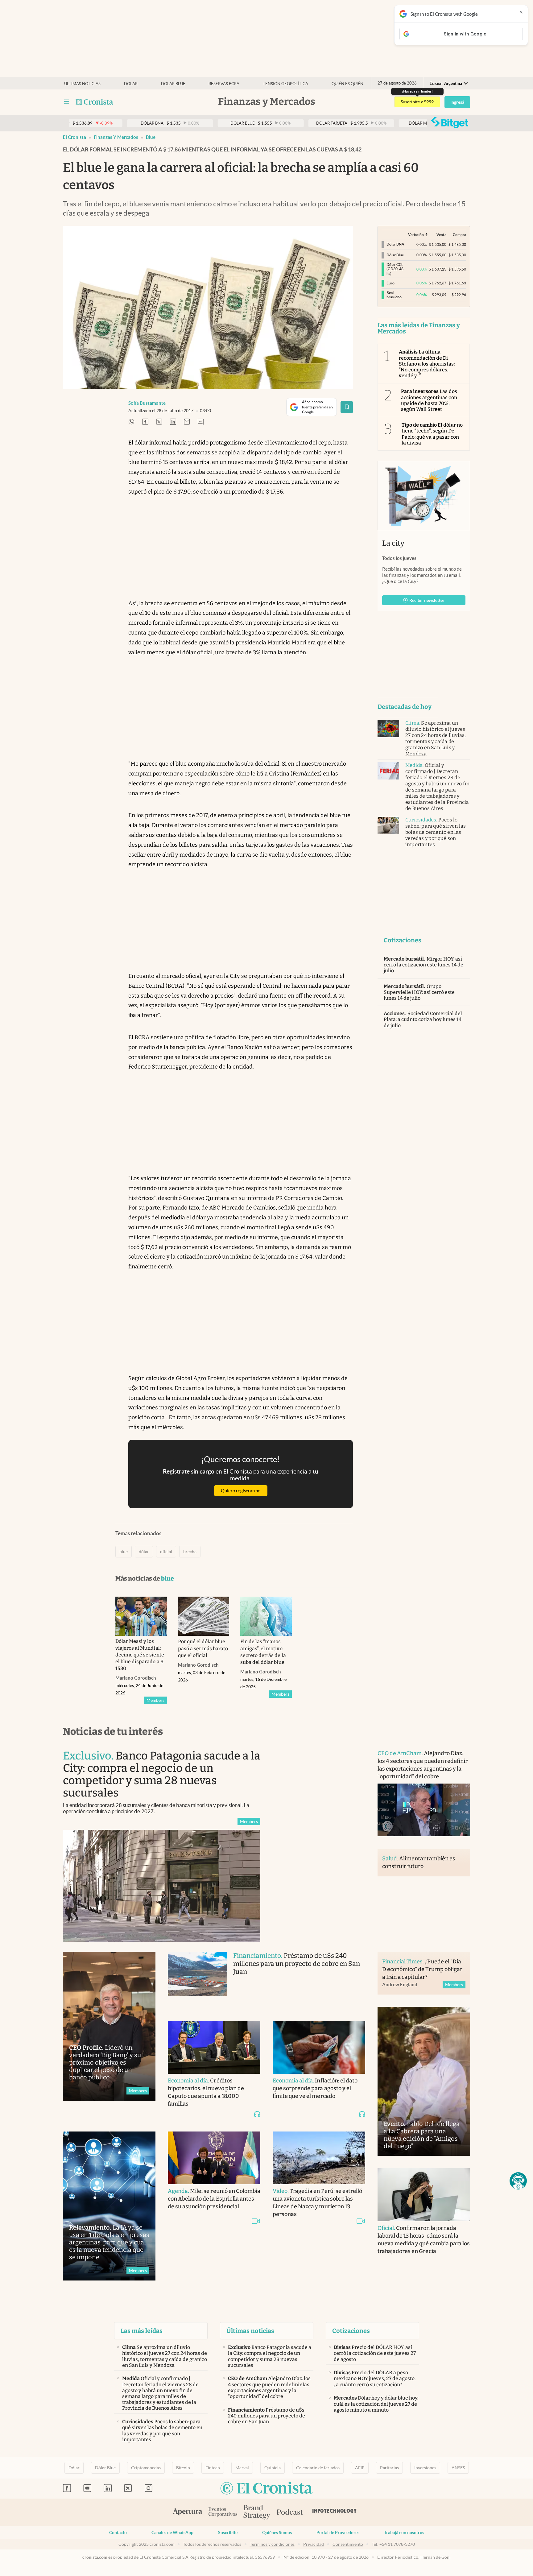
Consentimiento (348, 2544)
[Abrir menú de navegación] (67, 102)
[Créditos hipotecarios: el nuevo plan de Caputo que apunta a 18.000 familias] (214, 2048)
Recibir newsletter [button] (427, 600)
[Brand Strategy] (257, 2513)
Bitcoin (183, 2468)
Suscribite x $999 (417, 102)
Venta (441, 235)
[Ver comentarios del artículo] (201, 422)
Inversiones (425, 2468)
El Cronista (74, 137)
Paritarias (389, 2468)
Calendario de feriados (318, 2468)
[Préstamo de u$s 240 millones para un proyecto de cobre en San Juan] (197, 1980)
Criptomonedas (146, 2468)
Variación (416, 235)
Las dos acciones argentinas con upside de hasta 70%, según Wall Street (429, 400)
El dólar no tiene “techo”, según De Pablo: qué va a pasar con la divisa (432, 434)
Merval (242, 2468)
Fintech (213, 2468)
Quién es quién (347, 84)
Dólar (131, 84)
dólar (144, 1552)
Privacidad (314, 2544)
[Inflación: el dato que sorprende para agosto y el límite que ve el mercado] (319, 2048)
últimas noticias (82, 84)
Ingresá (457, 102)
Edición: (446, 83)
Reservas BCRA (224, 84)
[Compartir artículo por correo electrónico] (187, 422)
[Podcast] (290, 2512)
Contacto (118, 2533)
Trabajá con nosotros (404, 2533)
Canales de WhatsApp (172, 2533)
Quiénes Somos (277, 2533)
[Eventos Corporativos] (223, 2513)
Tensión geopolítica (285, 84)
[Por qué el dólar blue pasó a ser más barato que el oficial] (204, 1616)
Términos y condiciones (272, 2544)
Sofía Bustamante (147, 403)
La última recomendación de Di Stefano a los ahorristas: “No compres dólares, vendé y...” (427, 364)
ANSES (458, 2468)
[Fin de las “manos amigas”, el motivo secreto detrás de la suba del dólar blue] (266, 1616)
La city (393, 543)
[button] (518, 2181)
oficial (166, 1552)
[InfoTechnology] (335, 2512)
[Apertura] (188, 2512)
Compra (459, 235)
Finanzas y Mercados (116, 137)
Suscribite (228, 2533)
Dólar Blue (105, 2468)
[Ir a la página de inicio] (95, 102)
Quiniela (273, 2468)
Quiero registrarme (241, 1491)
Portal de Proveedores (338, 2533)
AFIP (360, 2468)
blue (151, 137)
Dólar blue (173, 84)
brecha (190, 1552)
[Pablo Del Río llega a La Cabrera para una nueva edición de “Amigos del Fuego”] (424, 2081)
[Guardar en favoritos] (347, 407)
